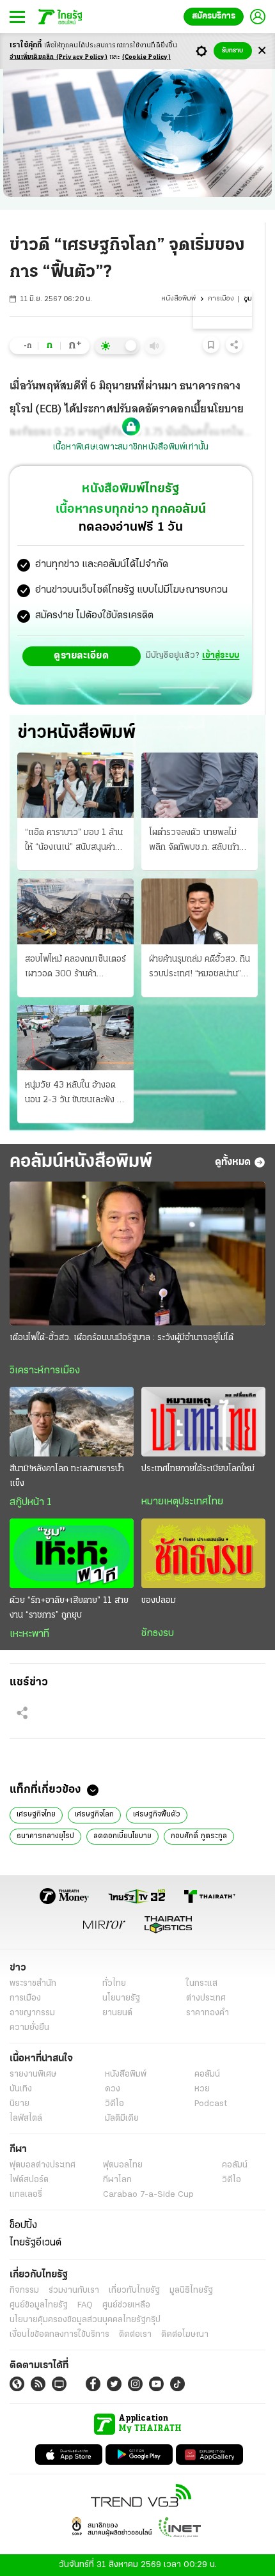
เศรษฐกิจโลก (94, 1815)
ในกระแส (202, 1984)
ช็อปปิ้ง (23, 2226)
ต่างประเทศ (206, 1998)
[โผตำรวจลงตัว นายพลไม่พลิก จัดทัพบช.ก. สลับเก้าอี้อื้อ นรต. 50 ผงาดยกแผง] (200, 785)
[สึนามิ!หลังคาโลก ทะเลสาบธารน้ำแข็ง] (72, 1422)
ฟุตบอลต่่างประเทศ (43, 2165)
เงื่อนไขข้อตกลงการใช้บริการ (59, 2335)
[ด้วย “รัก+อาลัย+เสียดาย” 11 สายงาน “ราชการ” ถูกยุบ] (72, 1553)
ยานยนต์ (117, 2013)
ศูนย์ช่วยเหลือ (126, 2305)
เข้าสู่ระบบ (221, 656)
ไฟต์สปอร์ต (29, 2180)
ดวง (113, 2089)
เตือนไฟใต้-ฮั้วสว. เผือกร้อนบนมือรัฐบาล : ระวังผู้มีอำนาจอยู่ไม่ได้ (122, 1338)
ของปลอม (159, 1601)
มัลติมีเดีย (122, 2119)
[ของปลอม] (203, 1553)
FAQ (85, 2305)
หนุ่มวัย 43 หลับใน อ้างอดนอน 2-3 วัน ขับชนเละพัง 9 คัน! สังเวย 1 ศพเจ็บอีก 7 (74, 1094)
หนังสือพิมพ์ (178, 299)
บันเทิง (21, 2089)
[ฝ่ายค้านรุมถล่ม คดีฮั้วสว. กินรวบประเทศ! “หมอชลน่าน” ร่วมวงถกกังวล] (200, 911)
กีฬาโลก (117, 2180)
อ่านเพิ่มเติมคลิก (59, 57)
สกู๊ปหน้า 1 (31, 1503)
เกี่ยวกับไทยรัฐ (134, 2291)
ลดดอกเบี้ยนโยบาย (122, 1836)
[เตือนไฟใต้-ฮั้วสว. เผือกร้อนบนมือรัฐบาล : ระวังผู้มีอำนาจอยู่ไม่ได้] (137, 1253)
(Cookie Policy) (146, 57)
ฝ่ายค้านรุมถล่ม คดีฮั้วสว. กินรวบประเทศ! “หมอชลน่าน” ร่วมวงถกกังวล (200, 968)
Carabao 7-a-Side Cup (148, 2195)
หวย (202, 2089)
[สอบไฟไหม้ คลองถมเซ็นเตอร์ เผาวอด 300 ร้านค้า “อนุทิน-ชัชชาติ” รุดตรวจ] (75, 911)
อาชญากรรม (32, 2013)
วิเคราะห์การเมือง (45, 1371)
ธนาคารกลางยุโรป (45, 1836)
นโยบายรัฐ (121, 1998)
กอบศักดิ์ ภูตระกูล (199, 1836)
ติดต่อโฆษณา (185, 2335)
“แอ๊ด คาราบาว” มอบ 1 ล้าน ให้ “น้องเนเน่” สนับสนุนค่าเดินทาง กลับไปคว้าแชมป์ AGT (74, 841)
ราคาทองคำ (208, 2013)
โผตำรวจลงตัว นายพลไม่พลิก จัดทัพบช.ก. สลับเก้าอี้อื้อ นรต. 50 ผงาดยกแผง (197, 841)
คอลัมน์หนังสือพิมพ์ (81, 1162)
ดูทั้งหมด (233, 1162)
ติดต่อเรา (135, 2335)
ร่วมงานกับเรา (74, 2291)
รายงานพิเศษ (33, 2074)
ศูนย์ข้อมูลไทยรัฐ (39, 2305)
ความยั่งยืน (29, 2028)
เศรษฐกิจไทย (36, 1815)
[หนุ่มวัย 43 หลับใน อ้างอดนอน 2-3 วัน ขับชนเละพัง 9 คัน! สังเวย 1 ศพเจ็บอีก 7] (75, 1038)
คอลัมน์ (207, 2074)
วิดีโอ (114, 2104)
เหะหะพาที (29, 1634)
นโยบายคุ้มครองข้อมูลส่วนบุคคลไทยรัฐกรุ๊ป (85, 2320)
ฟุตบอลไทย (123, 2165)
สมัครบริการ (214, 16)
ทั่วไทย (114, 1984)
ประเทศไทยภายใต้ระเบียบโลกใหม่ (198, 1469)
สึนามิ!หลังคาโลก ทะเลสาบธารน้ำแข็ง (67, 1476)
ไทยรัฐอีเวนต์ (35, 2243)
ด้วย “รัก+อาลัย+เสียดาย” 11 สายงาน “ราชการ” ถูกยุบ (69, 1608)
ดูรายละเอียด (81, 656)
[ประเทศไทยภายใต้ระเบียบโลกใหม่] (203, 1422)
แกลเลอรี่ (26, 2195)
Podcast (211, 2104)
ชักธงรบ (158, 1634)
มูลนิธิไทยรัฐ (191, 2291)
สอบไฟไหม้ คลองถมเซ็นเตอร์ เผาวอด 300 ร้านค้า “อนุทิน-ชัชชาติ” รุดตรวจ (75, 968)
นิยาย (20, 2104)
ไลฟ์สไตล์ (26, 2119)
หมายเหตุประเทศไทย (182, 1502)
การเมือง (221, 299)
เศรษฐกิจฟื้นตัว (157, 1815)
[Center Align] (262, 51)
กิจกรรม (24, 2291)
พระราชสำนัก (33, 1984)
